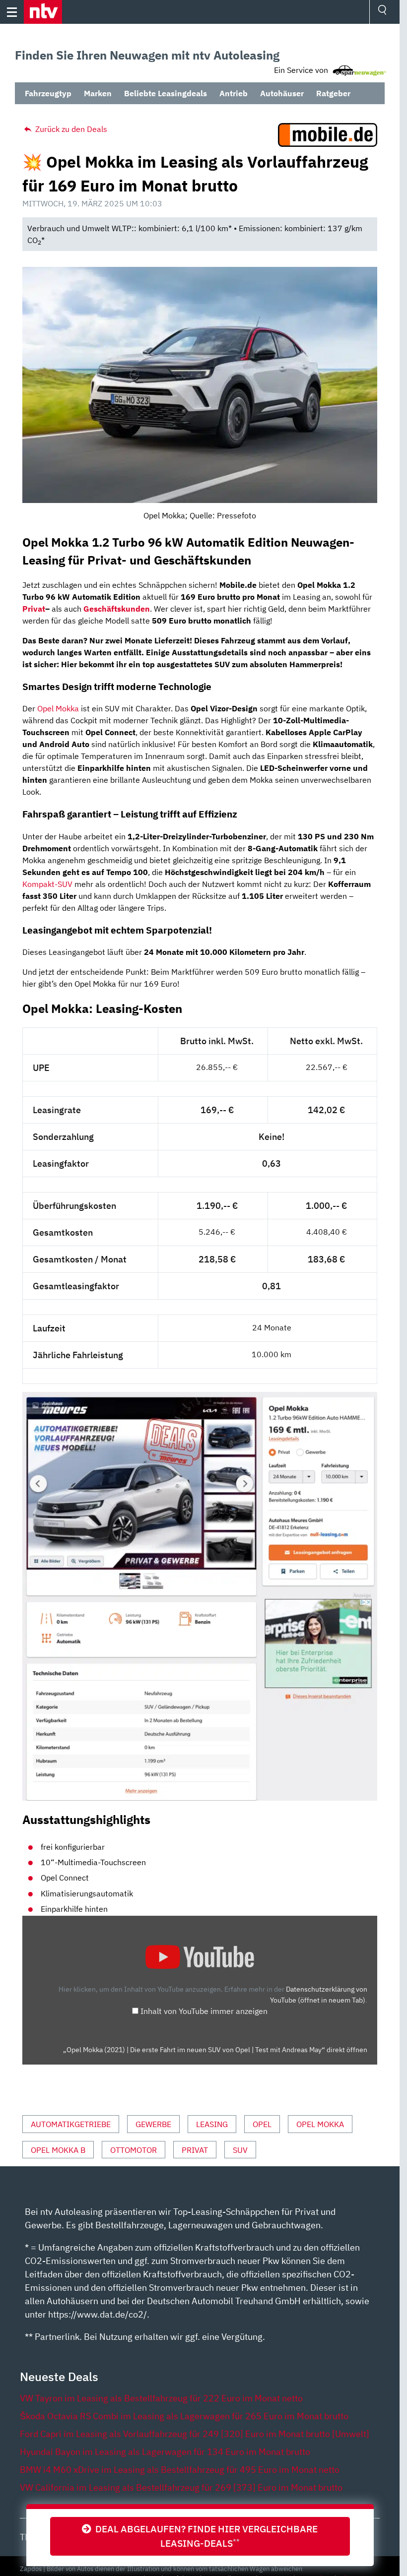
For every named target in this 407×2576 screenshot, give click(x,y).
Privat (34, 609)
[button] (43, 12)
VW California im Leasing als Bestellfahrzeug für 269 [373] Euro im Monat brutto (181, 2487)
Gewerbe (153, 2124)
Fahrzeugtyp (48, 93)
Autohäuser (282, 93)
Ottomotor (134, 2150)
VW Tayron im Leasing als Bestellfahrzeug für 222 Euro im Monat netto (161, 2398)
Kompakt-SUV (47, 884)
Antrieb (234, 93)
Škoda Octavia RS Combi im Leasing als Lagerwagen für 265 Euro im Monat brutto (184, 2416)
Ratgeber (333, 93)
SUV (240, 2150)
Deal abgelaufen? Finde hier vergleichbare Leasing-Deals (204, 2536)
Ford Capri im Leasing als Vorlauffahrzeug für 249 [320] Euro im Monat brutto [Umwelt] (195, 2434)
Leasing (212, 2124)
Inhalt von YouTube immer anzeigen (204, 2011)
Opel (262, 2124)
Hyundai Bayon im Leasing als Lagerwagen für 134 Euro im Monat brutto (165, 2452)
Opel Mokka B (58, 2150)
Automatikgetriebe (71, 2124)
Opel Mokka (58, 708)
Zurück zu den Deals (70, 129)
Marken (98, 93)
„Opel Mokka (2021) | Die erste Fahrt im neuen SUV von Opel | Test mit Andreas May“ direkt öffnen (215, 2050)
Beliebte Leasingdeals (166, 93)
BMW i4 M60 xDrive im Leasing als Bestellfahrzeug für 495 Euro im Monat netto (180, 2470)
